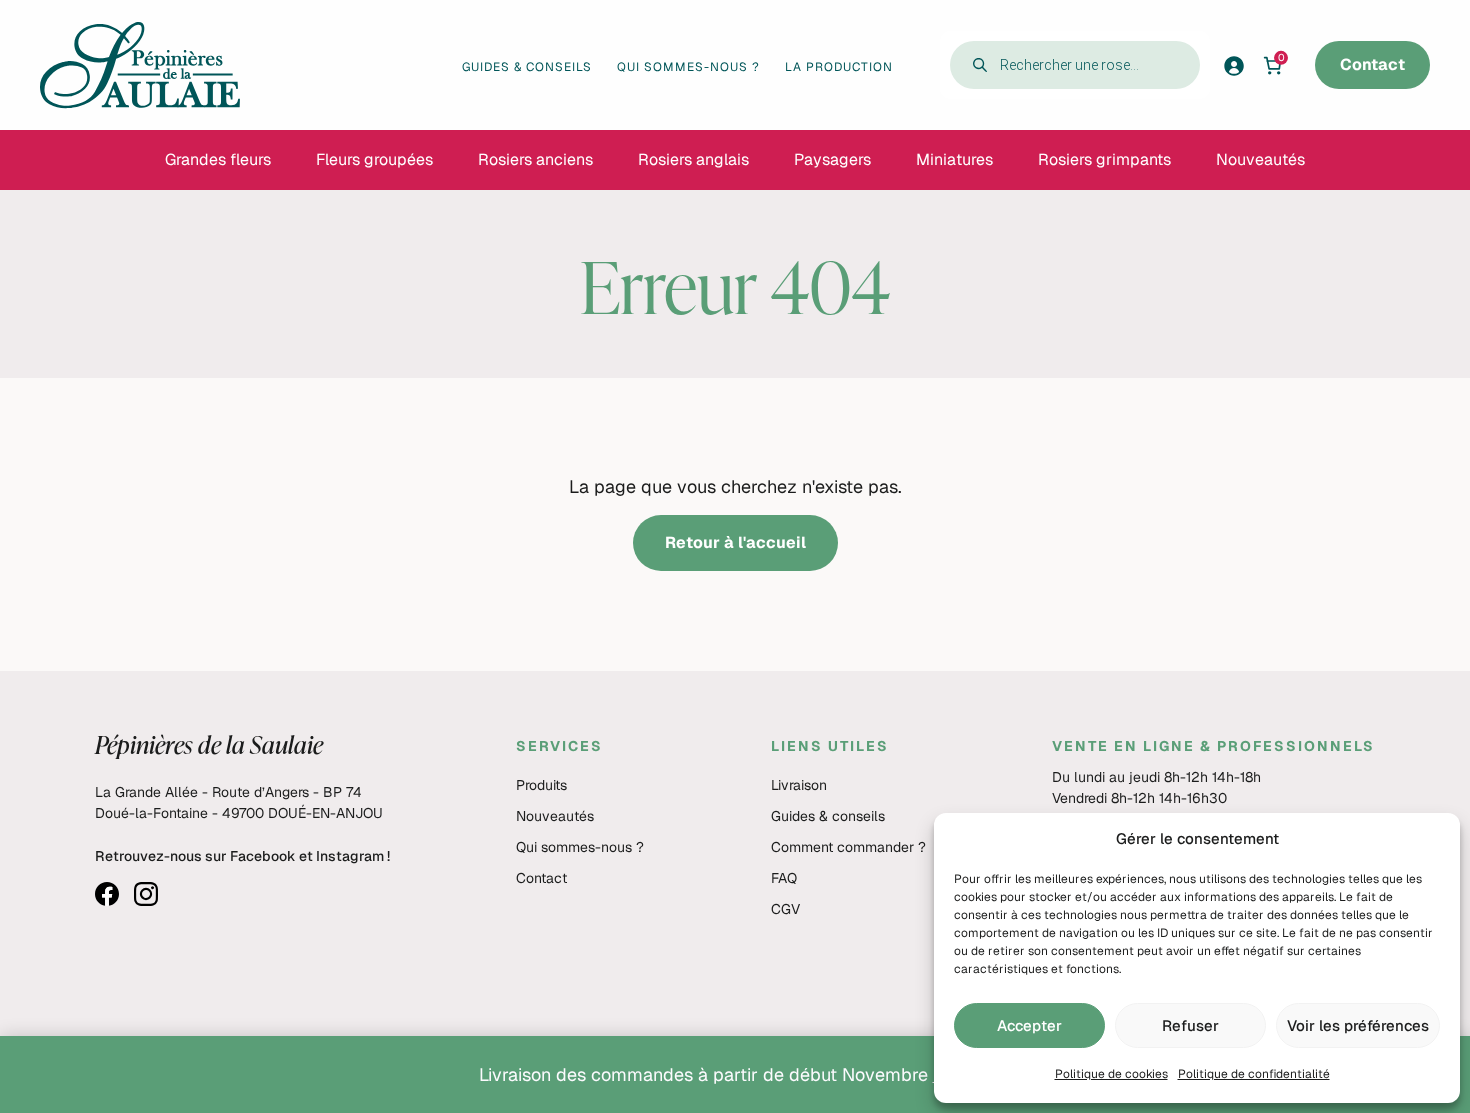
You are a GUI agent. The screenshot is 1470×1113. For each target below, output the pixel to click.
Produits (541, 785)
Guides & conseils (527, 67)
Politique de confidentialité (1254, 1074)
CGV (785, 909)
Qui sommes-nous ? (688, 67)
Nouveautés (555, 816)
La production (839, 67)
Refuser (1190, 1025)
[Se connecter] (1240, 65)
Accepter (1029, 1025)
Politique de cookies (1111, 1074)
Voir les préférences (1358, 1025)
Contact (1372, 64)
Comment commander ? (848, 847)
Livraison (799, 785)
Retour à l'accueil (735, 542)
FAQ (784, 878)
